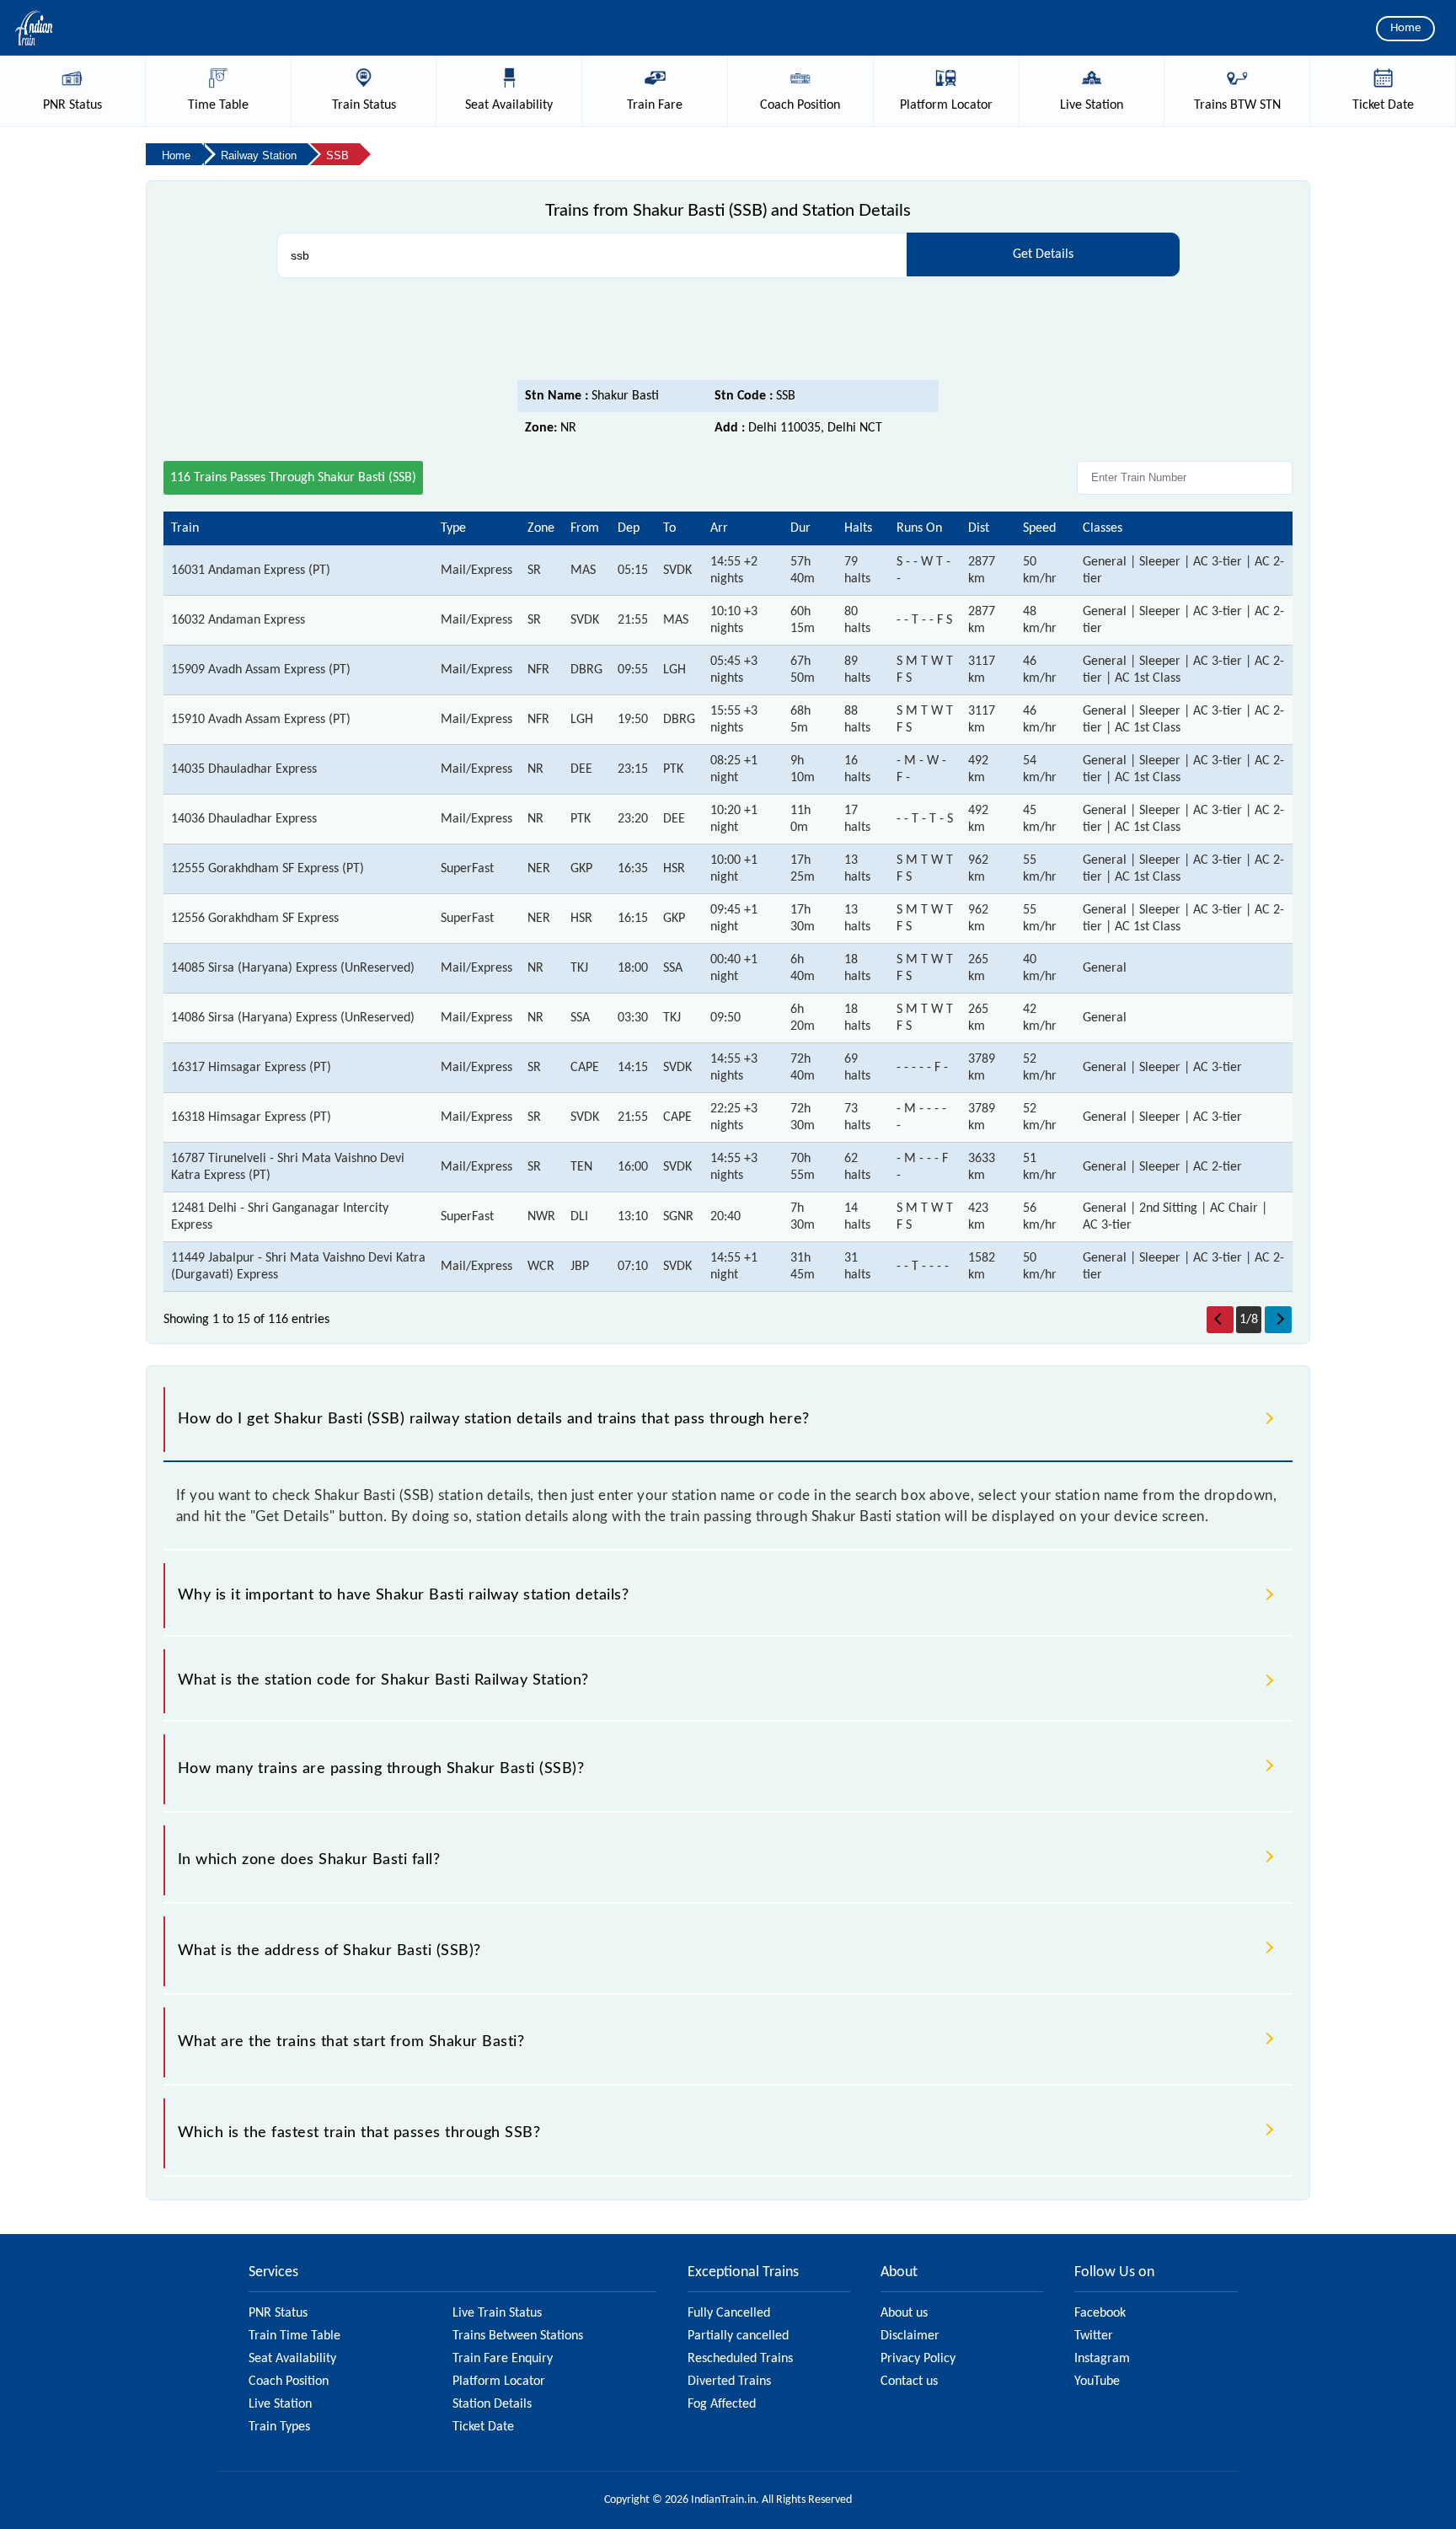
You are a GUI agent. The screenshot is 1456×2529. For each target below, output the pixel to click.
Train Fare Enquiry (503, 2359)
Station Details (492, 2404)
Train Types (279, 2427)
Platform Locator (499, 2382)
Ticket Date (483, 2427)
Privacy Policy (918, 2359)
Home (1405, 28)
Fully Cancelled (729, 2313)
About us (904, 2313)
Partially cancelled (738, 2336)
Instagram (1102, 2359)
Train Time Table (294, 2336)
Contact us (909, 2382)
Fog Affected (722, 2404)
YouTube (1097, 2382)
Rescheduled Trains (740, 2359)
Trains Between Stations (518, 2336)
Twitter (1094, 2336)
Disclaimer (910, 2336)
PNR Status (278, 2313)
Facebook (1100, 2313)
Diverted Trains (729, 2382)
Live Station (280, 2404)
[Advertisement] (728, 334)
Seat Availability (292, 2359)
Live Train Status (497, 2313)
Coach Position (289, 2382)
